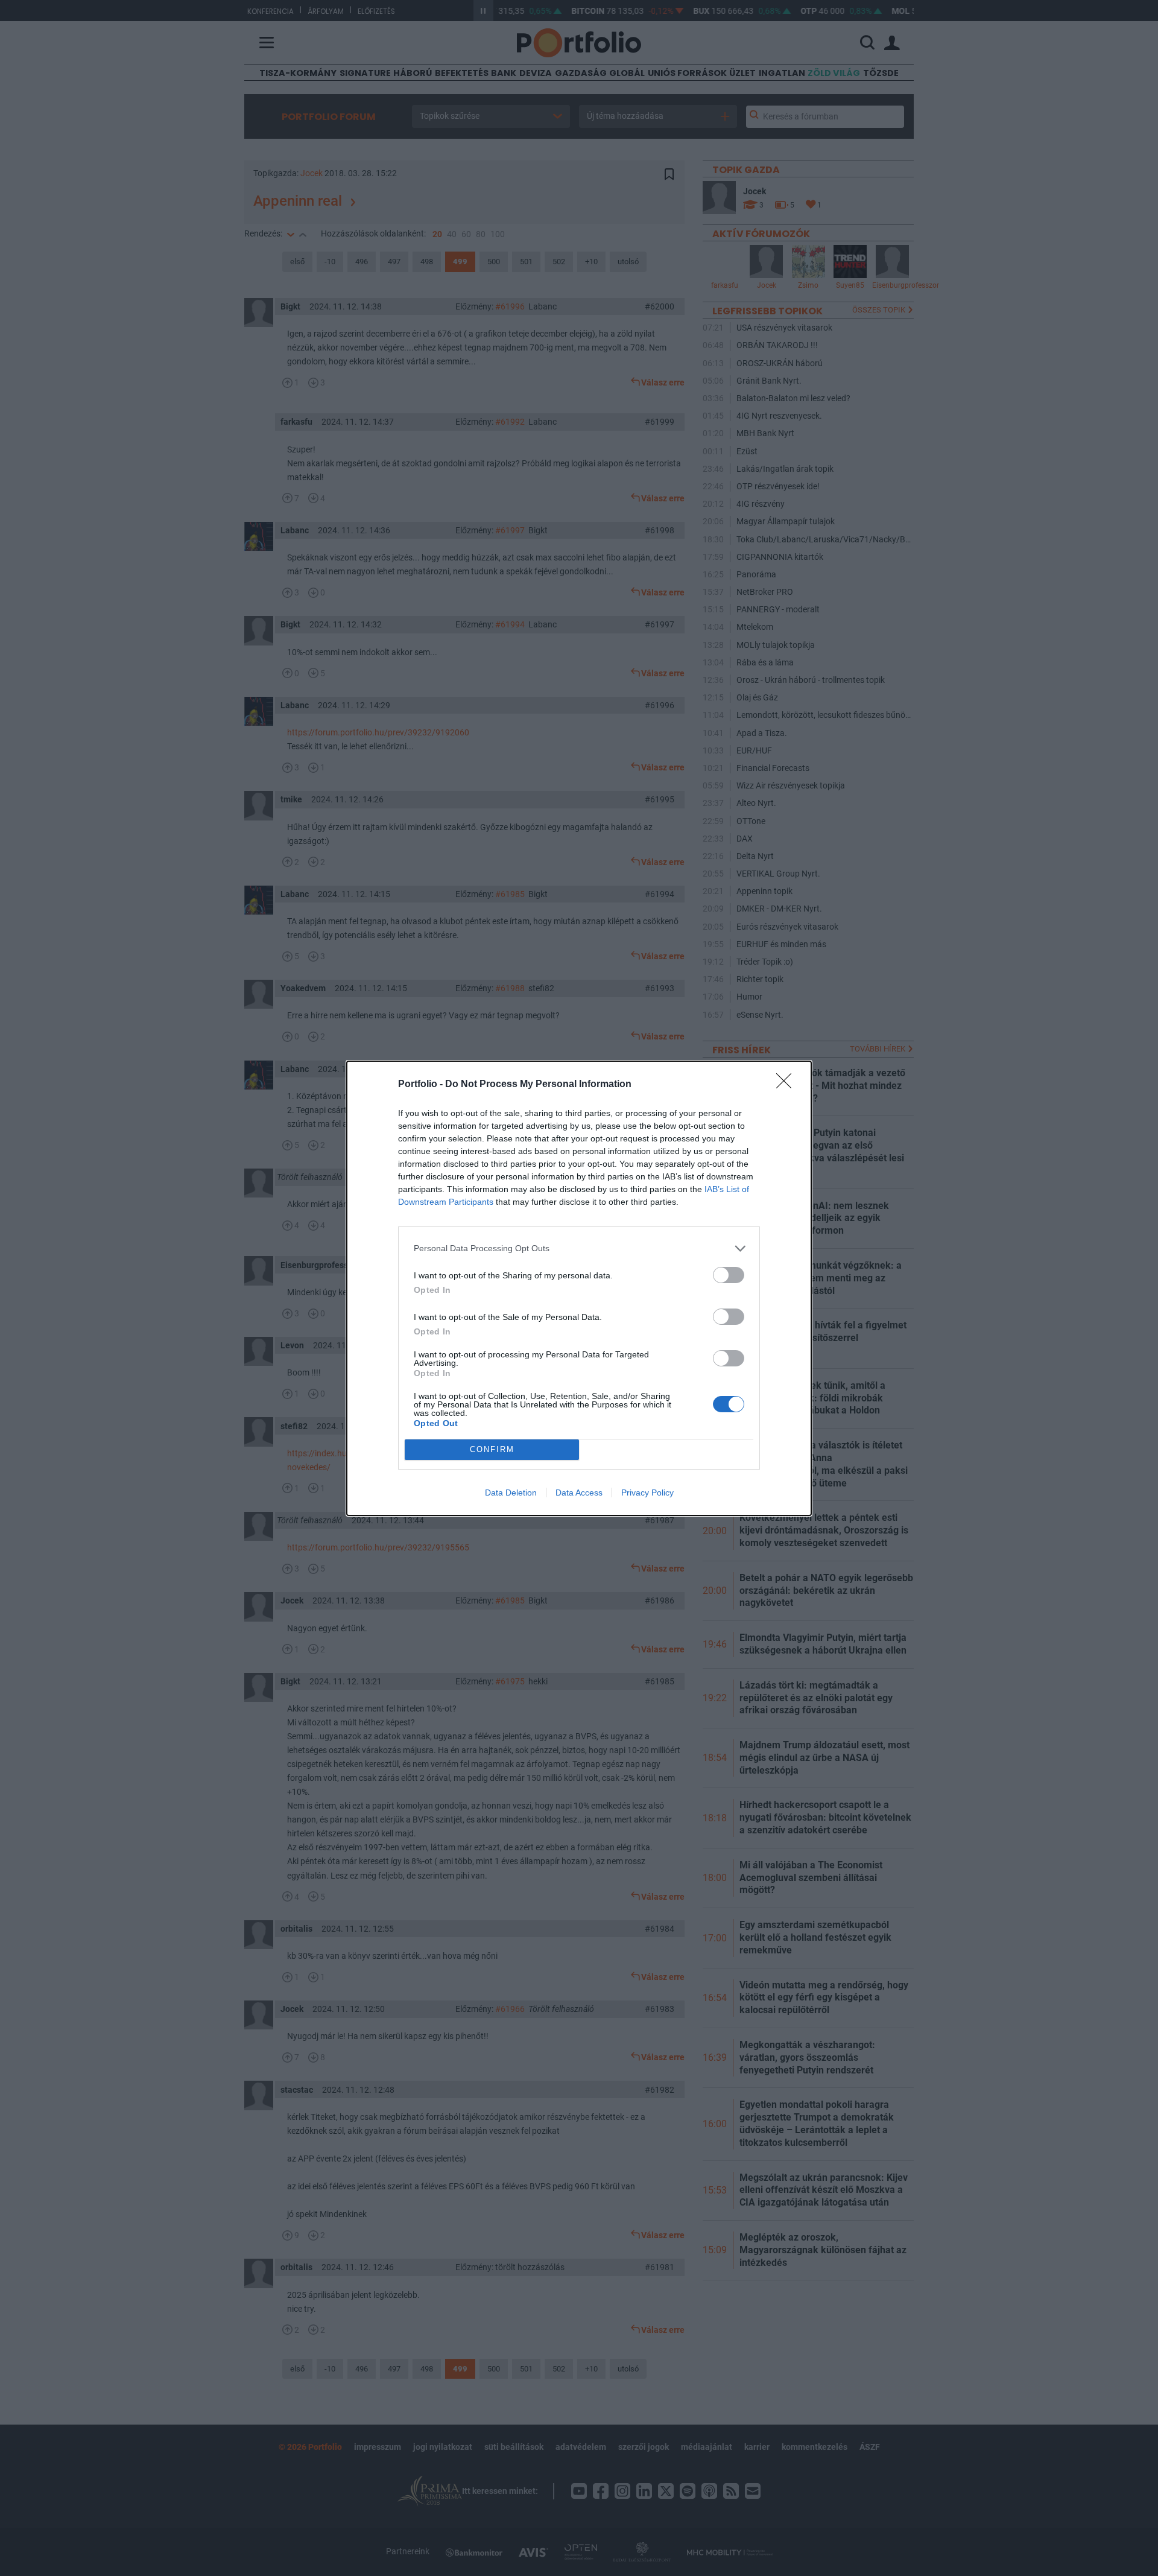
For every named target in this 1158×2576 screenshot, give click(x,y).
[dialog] (579, 1288)
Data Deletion (511, 1493)
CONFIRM (492, 1449)
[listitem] (579, 1248)
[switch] (729, 1275)
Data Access (579, 1493)
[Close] (788, 1085)
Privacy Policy (647, 1493)
